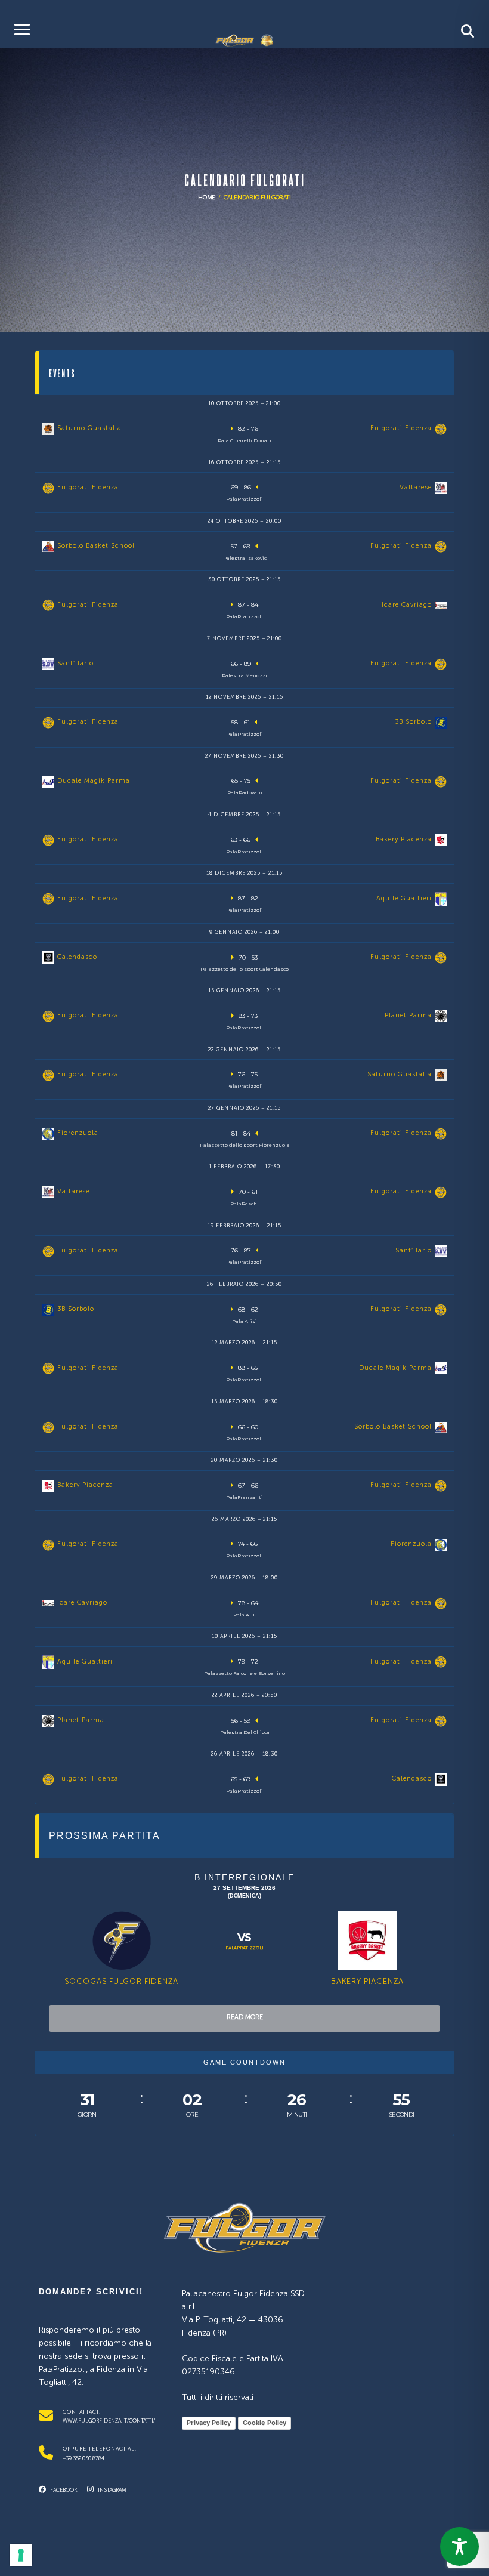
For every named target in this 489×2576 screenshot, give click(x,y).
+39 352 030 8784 (83, 2459)
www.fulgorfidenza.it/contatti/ (109, 2421)
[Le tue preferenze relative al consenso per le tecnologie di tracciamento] (21, 2555)
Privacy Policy (209, 2423)
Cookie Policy (264, 2423)
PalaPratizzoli (244, 1948)
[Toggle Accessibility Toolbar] (459, 2546)
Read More (245, 2018)
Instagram (112, 2490)
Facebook (63, 2490)
